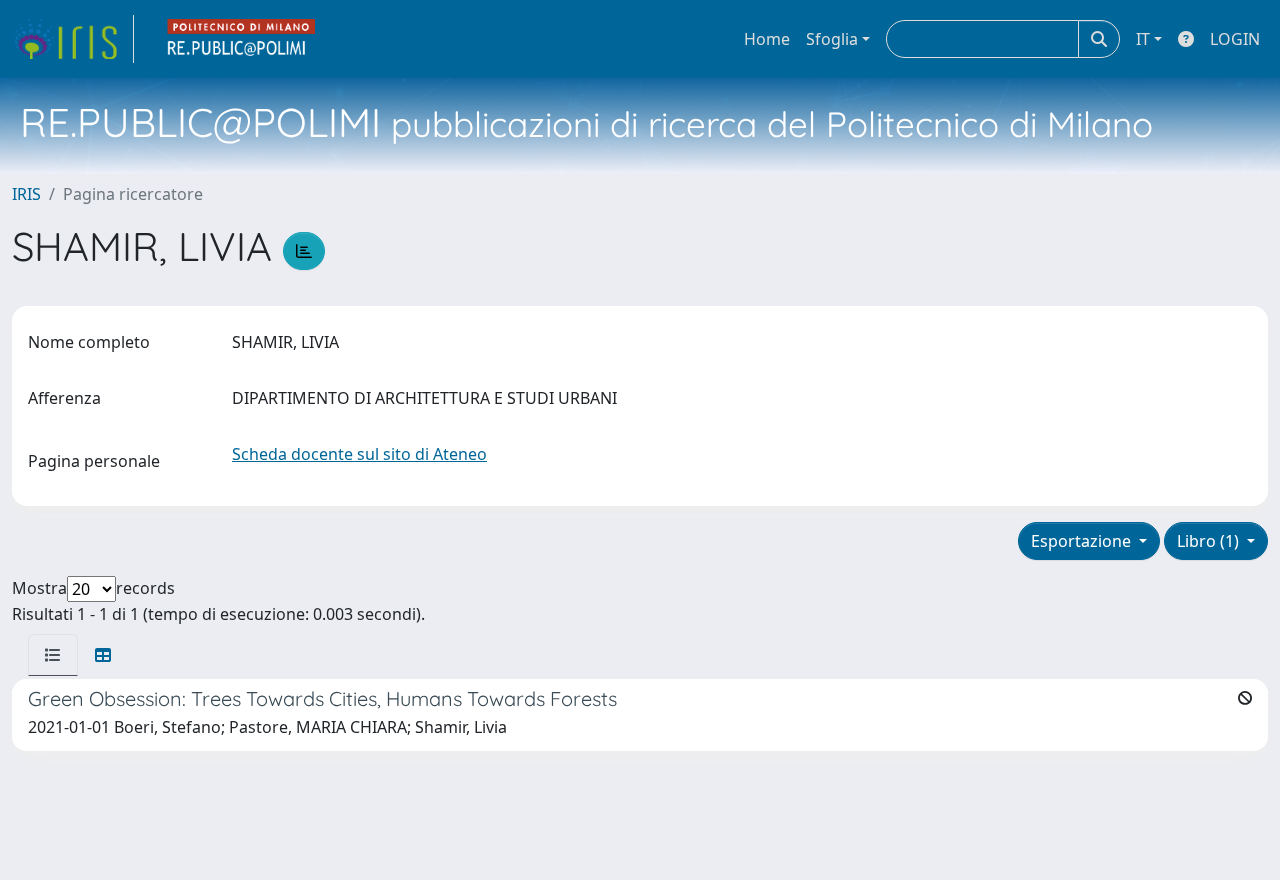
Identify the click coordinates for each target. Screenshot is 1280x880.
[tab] (53, 655)
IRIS (26, 194)
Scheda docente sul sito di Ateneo (359, 454)
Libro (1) (1210, 541)
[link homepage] (73, 39)
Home (767, 39)
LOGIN (1235, 39)
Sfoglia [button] (832, 39)
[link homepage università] (242, 39)
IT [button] (1143, 39)
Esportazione (1083, 541)
